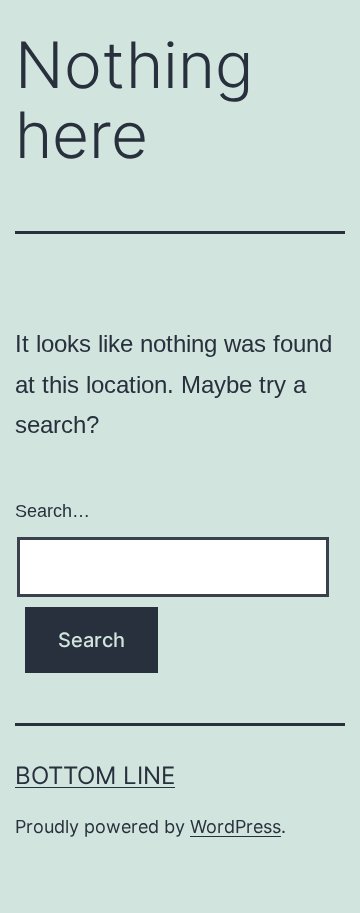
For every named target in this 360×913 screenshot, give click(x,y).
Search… (52, 511)
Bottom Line (95, 775)
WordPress (235, 826)
